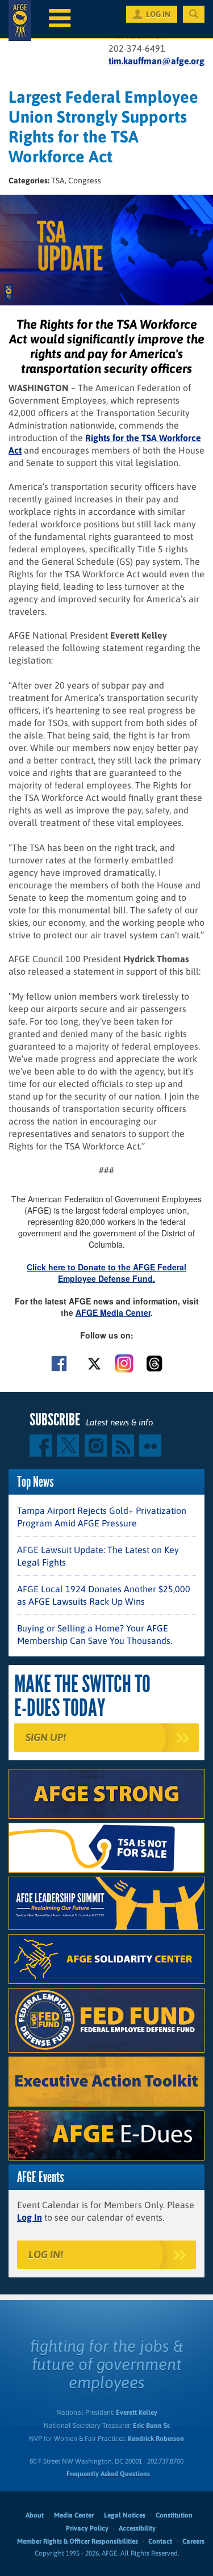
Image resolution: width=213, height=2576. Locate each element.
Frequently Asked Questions (108, 2474)
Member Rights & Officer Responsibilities (78, 2541)
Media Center (74, 2515)
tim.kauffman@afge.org (156, 61)
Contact (160, 2541)
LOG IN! (46, 2254)
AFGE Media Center (113, 1312)
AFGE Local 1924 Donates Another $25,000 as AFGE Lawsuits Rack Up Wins (104, 1595)
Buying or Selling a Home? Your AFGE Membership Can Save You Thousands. (95, 1634)
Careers (193, 2541)
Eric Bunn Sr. (151, 2426)
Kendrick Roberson (156, 2439)
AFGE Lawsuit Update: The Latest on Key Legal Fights (98, 1556)
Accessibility (137, 2528)
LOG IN (158, 14)
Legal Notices (125, 2515)
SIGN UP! (46, 1737)
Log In (30, 2217)
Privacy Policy (87, 2528)
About (35, 2515)
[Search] (194, 14)
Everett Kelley (137, 2413)
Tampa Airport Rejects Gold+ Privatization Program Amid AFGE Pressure (102, 1517)
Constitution (174, 2515)
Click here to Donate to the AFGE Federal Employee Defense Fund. (106, 1273)
